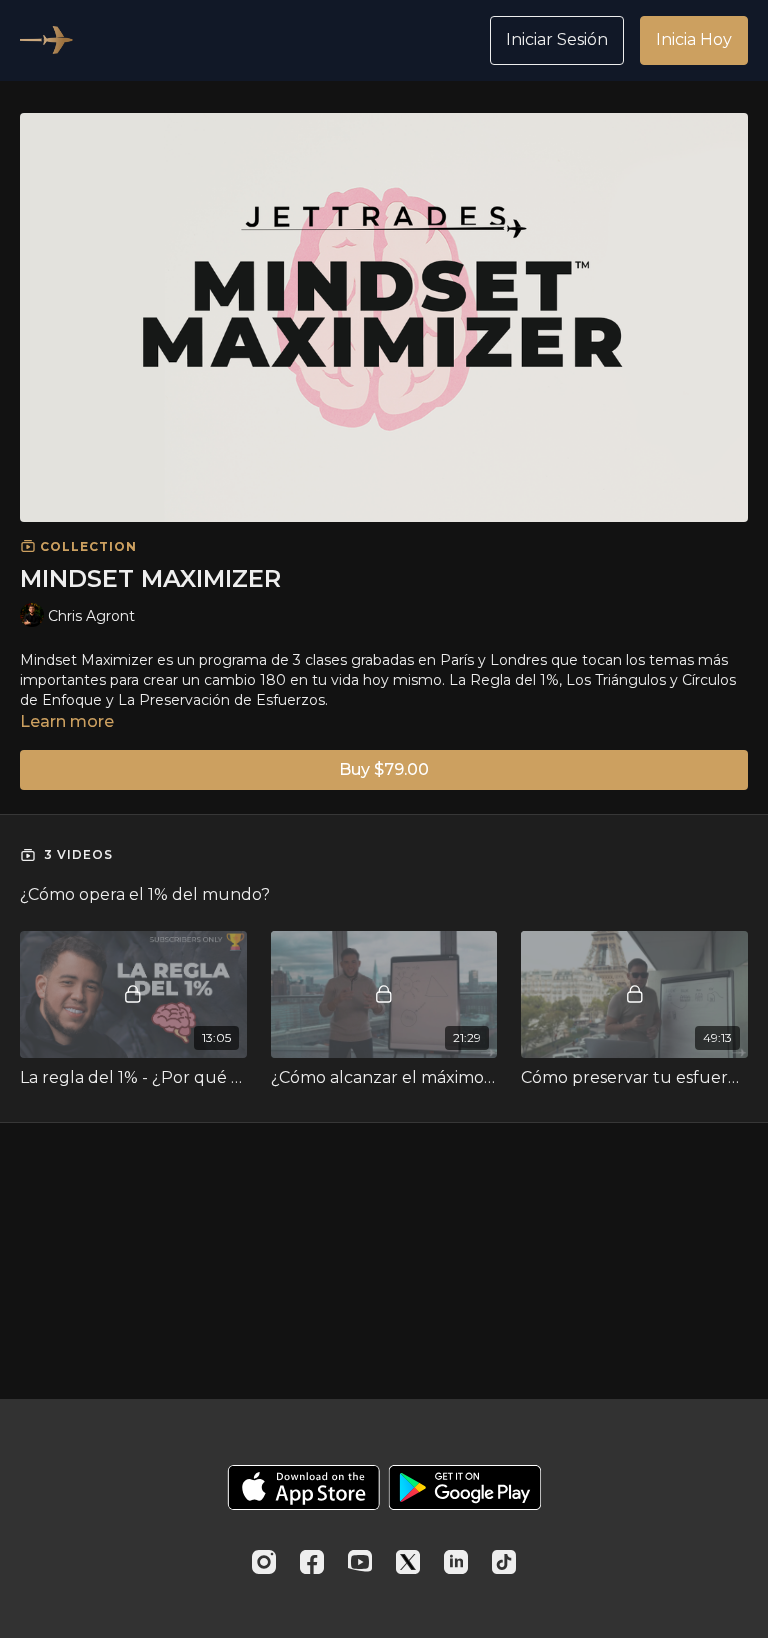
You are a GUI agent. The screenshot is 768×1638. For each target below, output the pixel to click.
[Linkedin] (456, 1562)
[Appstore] (303, 1487)
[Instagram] (264, 1562)
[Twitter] (408, 1562)
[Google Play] (465, 1487)
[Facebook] (312, 1562)
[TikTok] (504, 1562)
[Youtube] (360, 1562)
